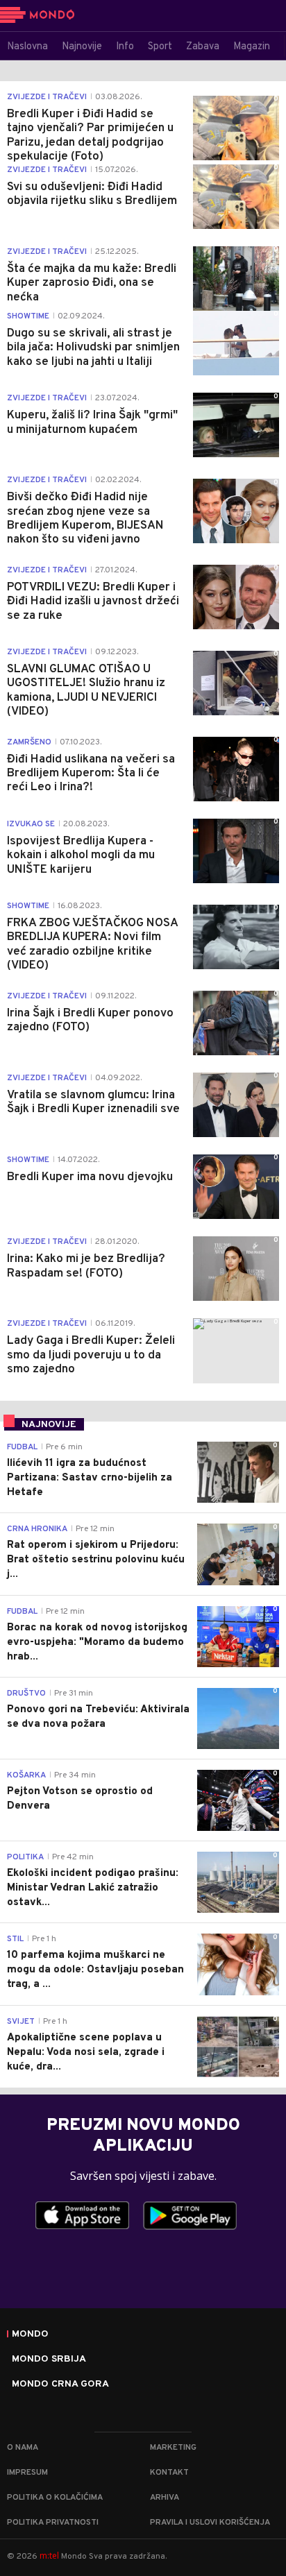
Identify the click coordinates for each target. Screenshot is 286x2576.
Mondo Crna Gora (60, 2385)
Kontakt (169, 2473)
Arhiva (165, 2498)
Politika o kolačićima (55, 2498)
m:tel (49, 2556)
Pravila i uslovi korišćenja (210, 2523)
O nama (23, 2448)
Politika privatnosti (53, 2523)
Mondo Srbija (49, 2360)
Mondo (30, 2335)
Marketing (173, 2448)
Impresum (27, 2473)
